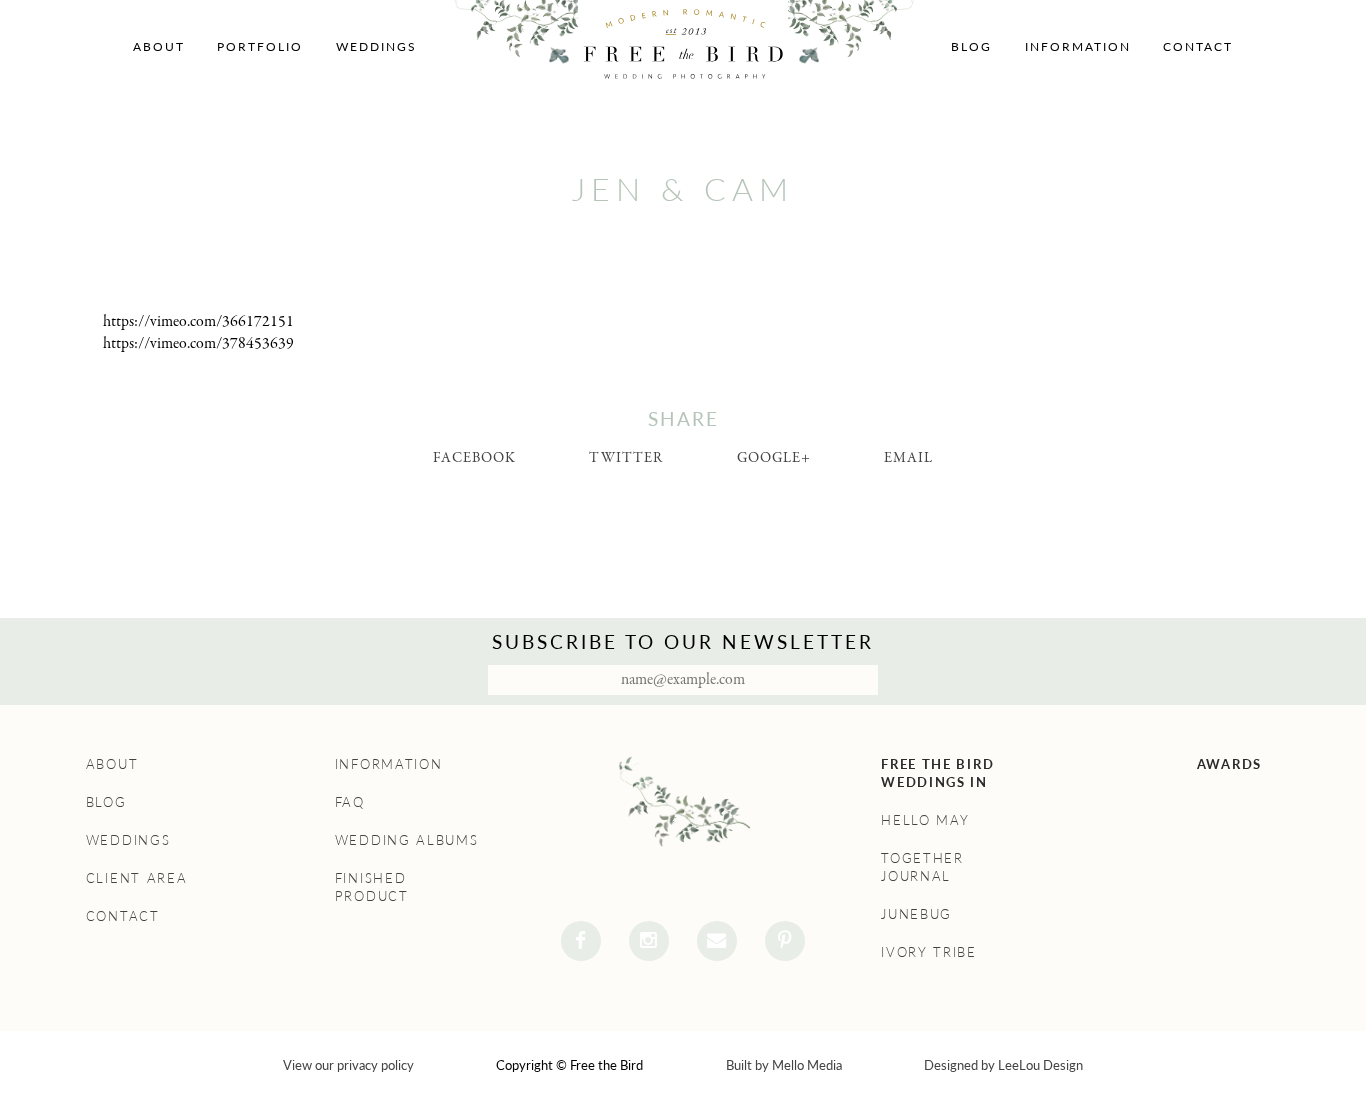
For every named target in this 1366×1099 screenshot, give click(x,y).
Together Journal (922, 867)
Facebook (474, 458)
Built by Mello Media (784, 1065)
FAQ (350, 802)
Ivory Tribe (929, 952)
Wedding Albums (407, 840)
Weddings (376, 46)
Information (1078, 46)
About (159, 46)
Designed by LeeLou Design (1003, 1065)
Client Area (137, 878)
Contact (1198, 46)
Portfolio (260, 46)
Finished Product (372, 887)
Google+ (774, 458)
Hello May (925, 820)
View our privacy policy (348, 1065)
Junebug (916, 914)
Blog (971, 46)
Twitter (626, 458)
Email (908, 458)
